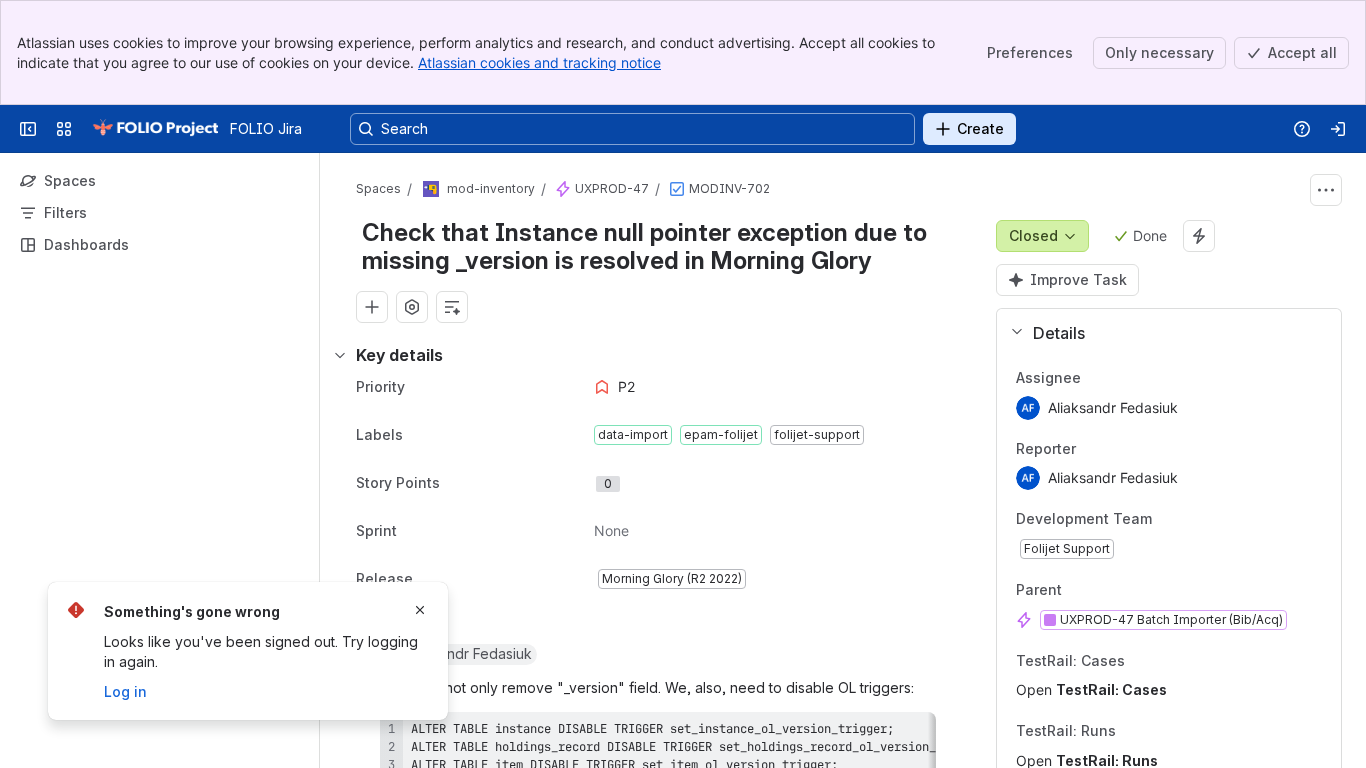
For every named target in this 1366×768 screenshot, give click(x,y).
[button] (1161, 333)
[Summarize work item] (452, 307)
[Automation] (1199, 236)
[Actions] (1326, 190)
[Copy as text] (912, 734)
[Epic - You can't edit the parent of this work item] (563, 189)
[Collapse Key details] (340, 355)
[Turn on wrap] (876, 734)
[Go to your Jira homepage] (155, 129)
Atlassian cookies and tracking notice (539, 62)
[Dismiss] (420, 610)
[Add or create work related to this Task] (372, 307)
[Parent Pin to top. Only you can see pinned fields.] (1106, 590)
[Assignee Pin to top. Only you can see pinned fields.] (1125, 378)
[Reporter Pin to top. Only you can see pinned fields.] (1120, 449)
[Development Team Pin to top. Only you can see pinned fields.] (1196, 520)
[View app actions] (412, 307)
